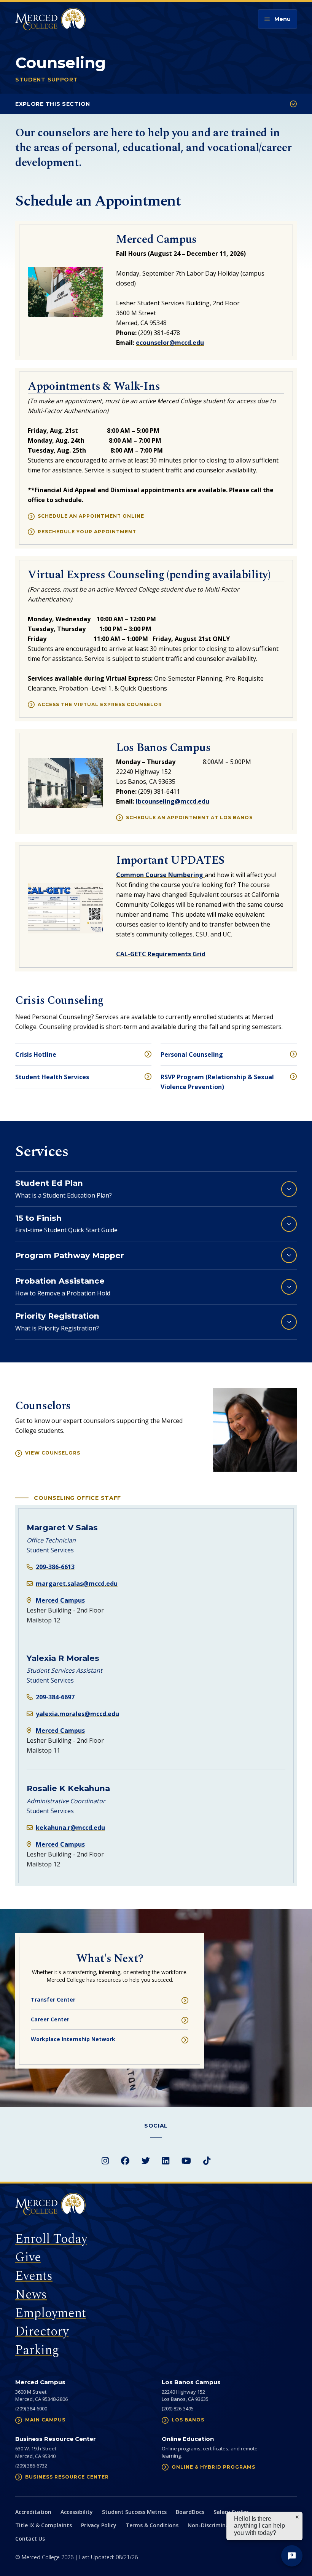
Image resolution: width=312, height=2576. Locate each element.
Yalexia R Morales (63, 1658)
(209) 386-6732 (31, 2466)
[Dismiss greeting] (297, 2517)
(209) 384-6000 (31, 2409)
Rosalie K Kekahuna (68, 1788)
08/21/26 (127, 2557)
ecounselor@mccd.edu (170, 343)
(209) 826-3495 (178, 2409)
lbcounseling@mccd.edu (173, 801)
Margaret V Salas (62, 1527)
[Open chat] (292, 2556)
